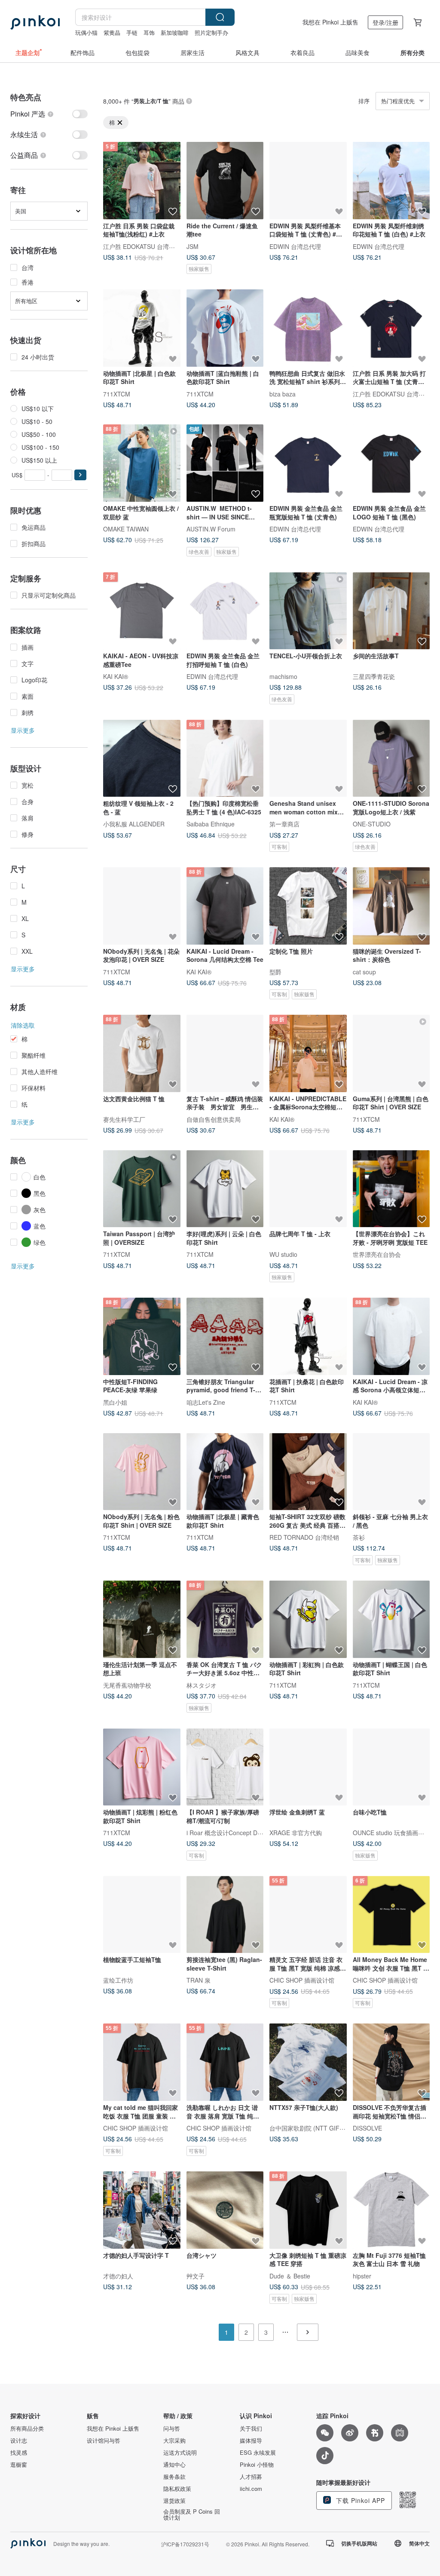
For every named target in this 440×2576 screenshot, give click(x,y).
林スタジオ (202, 1685)
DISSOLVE (367, 2128)
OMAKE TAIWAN (126, 528)
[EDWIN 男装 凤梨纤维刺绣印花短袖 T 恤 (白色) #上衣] (391, 181)
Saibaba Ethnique (211, 824)
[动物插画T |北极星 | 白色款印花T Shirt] (142, 328)
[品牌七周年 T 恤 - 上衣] (308, 1189)
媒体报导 (251, 2441)
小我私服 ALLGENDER (134, 824)
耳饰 (149, 32)
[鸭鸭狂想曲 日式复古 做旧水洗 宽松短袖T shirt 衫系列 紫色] (308, 328)
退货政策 (174, 2501)
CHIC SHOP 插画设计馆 (302, 1980)
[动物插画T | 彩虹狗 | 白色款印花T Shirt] (308, 1619)
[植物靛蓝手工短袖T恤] (142, 1915)
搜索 (220, 17)
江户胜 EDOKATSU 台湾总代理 (145, 246)
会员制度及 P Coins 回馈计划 (192, 2515)
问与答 (172, 2429)
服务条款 (174, 2477)
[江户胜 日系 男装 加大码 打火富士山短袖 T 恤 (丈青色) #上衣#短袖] (391, 328)
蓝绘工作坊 (118, 1980)
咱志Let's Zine (206, 1402)
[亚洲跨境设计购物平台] (35, 22)
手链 (132, 32)
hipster (362, 2275)
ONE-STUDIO (372, 824)
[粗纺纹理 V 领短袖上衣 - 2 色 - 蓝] (142, 758)
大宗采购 (174, 2441)
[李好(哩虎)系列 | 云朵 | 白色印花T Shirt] (225, 1189)
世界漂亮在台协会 (377, 1254)
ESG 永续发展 (258, 2453)
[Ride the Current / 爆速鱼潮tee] (225, 181)
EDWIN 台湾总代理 (295, 246)
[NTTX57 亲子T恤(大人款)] (308, 2062)
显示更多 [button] (23, 730)
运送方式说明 (180, 2453)
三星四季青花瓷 (374, 676)
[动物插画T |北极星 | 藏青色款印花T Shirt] (225, 1472)
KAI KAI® (116, 676)
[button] (80, 475)
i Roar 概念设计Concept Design (229, 1833)
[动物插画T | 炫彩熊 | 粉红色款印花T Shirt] (142, 1767)
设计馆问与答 (104, 2441)
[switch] (49, 114)
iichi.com (251, 2489)
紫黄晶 (112, 32)
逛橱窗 (19, 2465)
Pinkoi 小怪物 (257, 2465)
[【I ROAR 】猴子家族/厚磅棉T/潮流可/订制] (225, 1767)
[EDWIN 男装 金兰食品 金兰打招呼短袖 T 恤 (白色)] (225, 611)
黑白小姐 (115, 1402)
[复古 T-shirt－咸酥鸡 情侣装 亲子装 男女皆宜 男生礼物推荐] (225, 1053)
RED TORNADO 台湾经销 (304, 1537)
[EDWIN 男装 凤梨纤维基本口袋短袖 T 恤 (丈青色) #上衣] (308, 181)
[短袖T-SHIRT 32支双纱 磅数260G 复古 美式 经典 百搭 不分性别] (308, 1472)
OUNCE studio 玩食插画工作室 (394, 1833)
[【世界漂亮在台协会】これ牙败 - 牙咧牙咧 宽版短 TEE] (391, 1189)
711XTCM (117, 393)
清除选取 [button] (23, 1025)
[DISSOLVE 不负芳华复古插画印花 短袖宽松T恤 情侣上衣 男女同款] (391, 2062)
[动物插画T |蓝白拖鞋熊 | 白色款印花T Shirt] (225, 328)
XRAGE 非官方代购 (296, 1833)
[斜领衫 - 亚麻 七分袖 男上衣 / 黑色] (391, 1472)
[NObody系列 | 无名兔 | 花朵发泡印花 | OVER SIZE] (142, 906)
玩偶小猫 (86, 32)
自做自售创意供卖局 (214, 1119)
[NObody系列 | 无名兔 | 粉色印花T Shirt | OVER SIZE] (142, 1472)
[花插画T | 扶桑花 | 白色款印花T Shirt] (308, 1336)
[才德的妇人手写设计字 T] (142, 2210)
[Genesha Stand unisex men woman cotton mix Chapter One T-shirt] (308, 758)
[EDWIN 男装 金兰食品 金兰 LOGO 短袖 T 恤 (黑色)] (391, 463)
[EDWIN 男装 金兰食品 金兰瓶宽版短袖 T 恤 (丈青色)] (308, 463)
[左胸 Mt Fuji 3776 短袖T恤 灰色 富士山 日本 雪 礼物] (391, 2210)
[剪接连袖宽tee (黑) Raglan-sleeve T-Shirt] (225, 1915)
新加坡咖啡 (175, 32)
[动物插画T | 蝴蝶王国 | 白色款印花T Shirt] (391, 1619)
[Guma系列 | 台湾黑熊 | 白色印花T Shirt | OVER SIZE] (391, 1053)
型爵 (275, 971)
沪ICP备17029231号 (185, 2544)
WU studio (283, 1254)
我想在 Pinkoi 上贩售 (330, 22)
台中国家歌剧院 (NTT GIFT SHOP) (317, 2128)
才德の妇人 (118, 2275)
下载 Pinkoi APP (359, 2500)
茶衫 (359, 1537)
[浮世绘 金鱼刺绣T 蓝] (308, 1767)
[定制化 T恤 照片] (308, 906)
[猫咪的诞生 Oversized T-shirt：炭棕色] (391, 906)
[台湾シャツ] (225, 2210)
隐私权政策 (177, 2489)
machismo (283, 676)
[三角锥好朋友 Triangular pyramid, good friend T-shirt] (225, 1336)
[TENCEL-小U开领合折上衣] (308, 611)
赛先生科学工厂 (124, 1119)
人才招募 (251, 2477)
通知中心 (174, 2465)
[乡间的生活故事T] (391, 611)
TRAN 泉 (199, 1980)
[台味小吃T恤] (391, 1767)
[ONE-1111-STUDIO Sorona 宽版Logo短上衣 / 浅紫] (391, 758)
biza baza (283, 393)
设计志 (19, 2441)
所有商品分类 (27, 2429)
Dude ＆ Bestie (290, 2275)
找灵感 (19, 2453)
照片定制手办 (211, 32)
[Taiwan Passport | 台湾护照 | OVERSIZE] (142, 1189)
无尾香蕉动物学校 (127, 1685)
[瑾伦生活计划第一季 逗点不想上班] (142, 1619)
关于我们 (251, 2429)
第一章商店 (284, 824)
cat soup (364, 971)
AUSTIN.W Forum (211, 528)
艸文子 (196, 2275)
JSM (192, 246)
